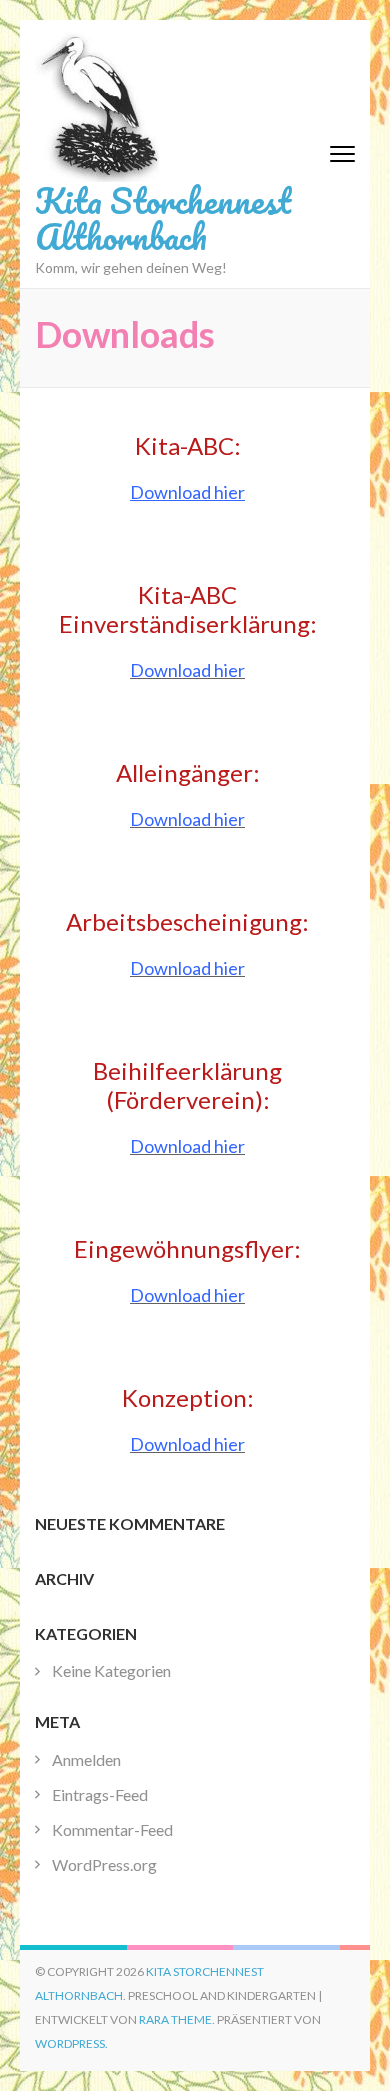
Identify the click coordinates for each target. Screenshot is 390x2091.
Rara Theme (175, 2019)
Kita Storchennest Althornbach (163, 218)
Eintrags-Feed (100, 1794)
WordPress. (71, 2043)
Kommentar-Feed (112, 1829)
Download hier (187, 492)
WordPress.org (104, 1864)
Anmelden (86, 1759)
